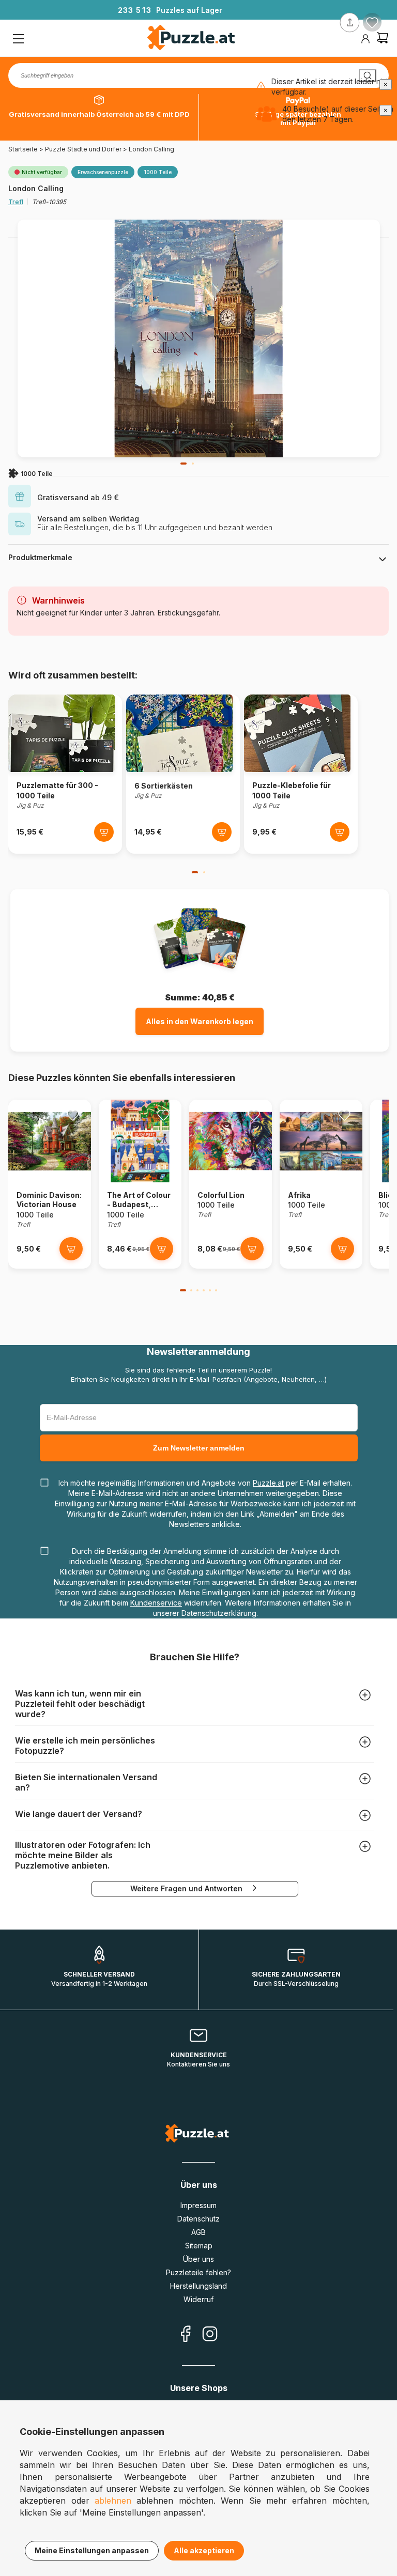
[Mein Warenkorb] (383, 39)
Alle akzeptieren (204, 2550)
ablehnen (113, 2501)
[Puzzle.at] (192, 39)
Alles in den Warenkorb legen (200, 1021)
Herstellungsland (198, 2286)
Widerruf (198, 2299)
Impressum (198, 2205)
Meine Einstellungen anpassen (92, 2550)
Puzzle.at (268, 1483)
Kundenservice (156, 1603)
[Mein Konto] (365, 39)
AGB (198, 2232)
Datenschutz (198, 2219)
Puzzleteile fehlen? (198, 2272)
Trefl (16, 202)
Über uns (198, 2259)
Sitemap (199, 2246)
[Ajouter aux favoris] (372, 23)
